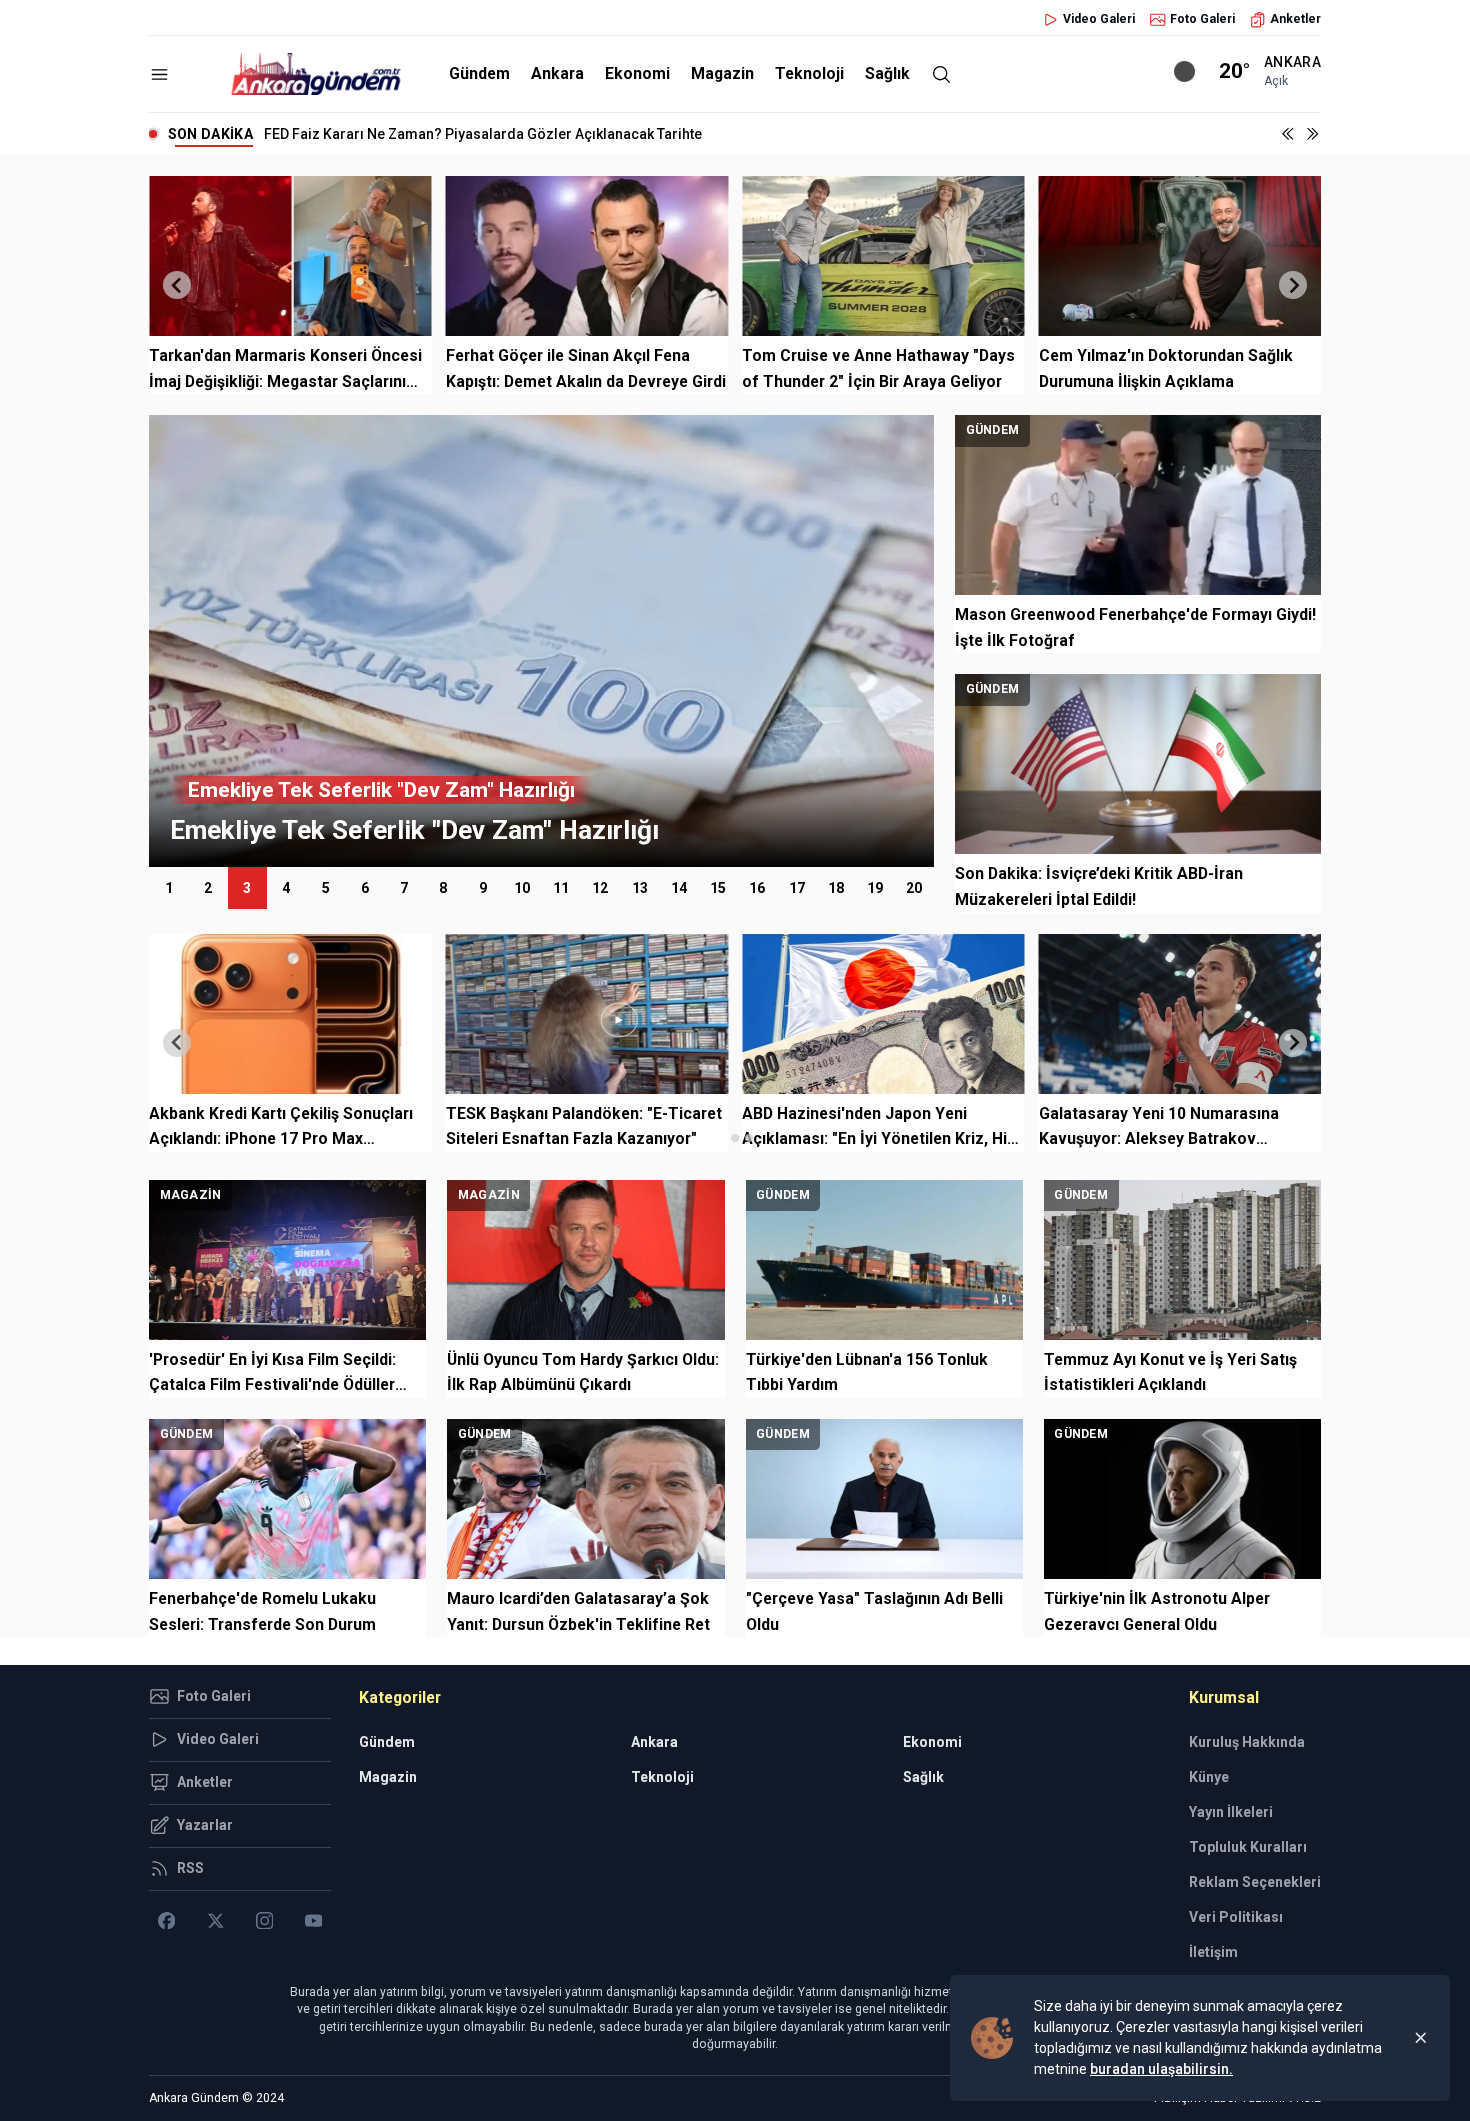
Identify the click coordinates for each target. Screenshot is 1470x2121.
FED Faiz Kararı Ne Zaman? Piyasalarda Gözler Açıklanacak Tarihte (483, 134)
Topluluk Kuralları (1248, 1847)
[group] (541, 641)
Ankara (557, 73)
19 (875, 888)
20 (914, 888)
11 (561, 888)
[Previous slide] (177, 285)
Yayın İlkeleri (1231, 1812)
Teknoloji (809, 73)
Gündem (479, 73)
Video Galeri (1099, 19)
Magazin (722, 73)
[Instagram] (264, 1921)
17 (797, 888)
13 (640, 888)
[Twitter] (215, 1921)
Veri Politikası (1236, 1917)
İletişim (1213, 1952)
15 (718, 888)
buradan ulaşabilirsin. (1161, 2069)
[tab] (720, 1137)
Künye (1209, 1777)
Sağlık (887, 73)
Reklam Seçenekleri (1255, 1882)
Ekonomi (637, 73)
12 (600, 888)
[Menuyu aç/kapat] (159, 74)
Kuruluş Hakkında (1247, 1742)
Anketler (1295, 19)
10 (522, 888)
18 (836, 888)
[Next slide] (1293, 285)
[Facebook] (166, 1921)
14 (679, 888)
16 (757, 888)
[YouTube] (313, 1921)
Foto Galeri (1202, 19)
